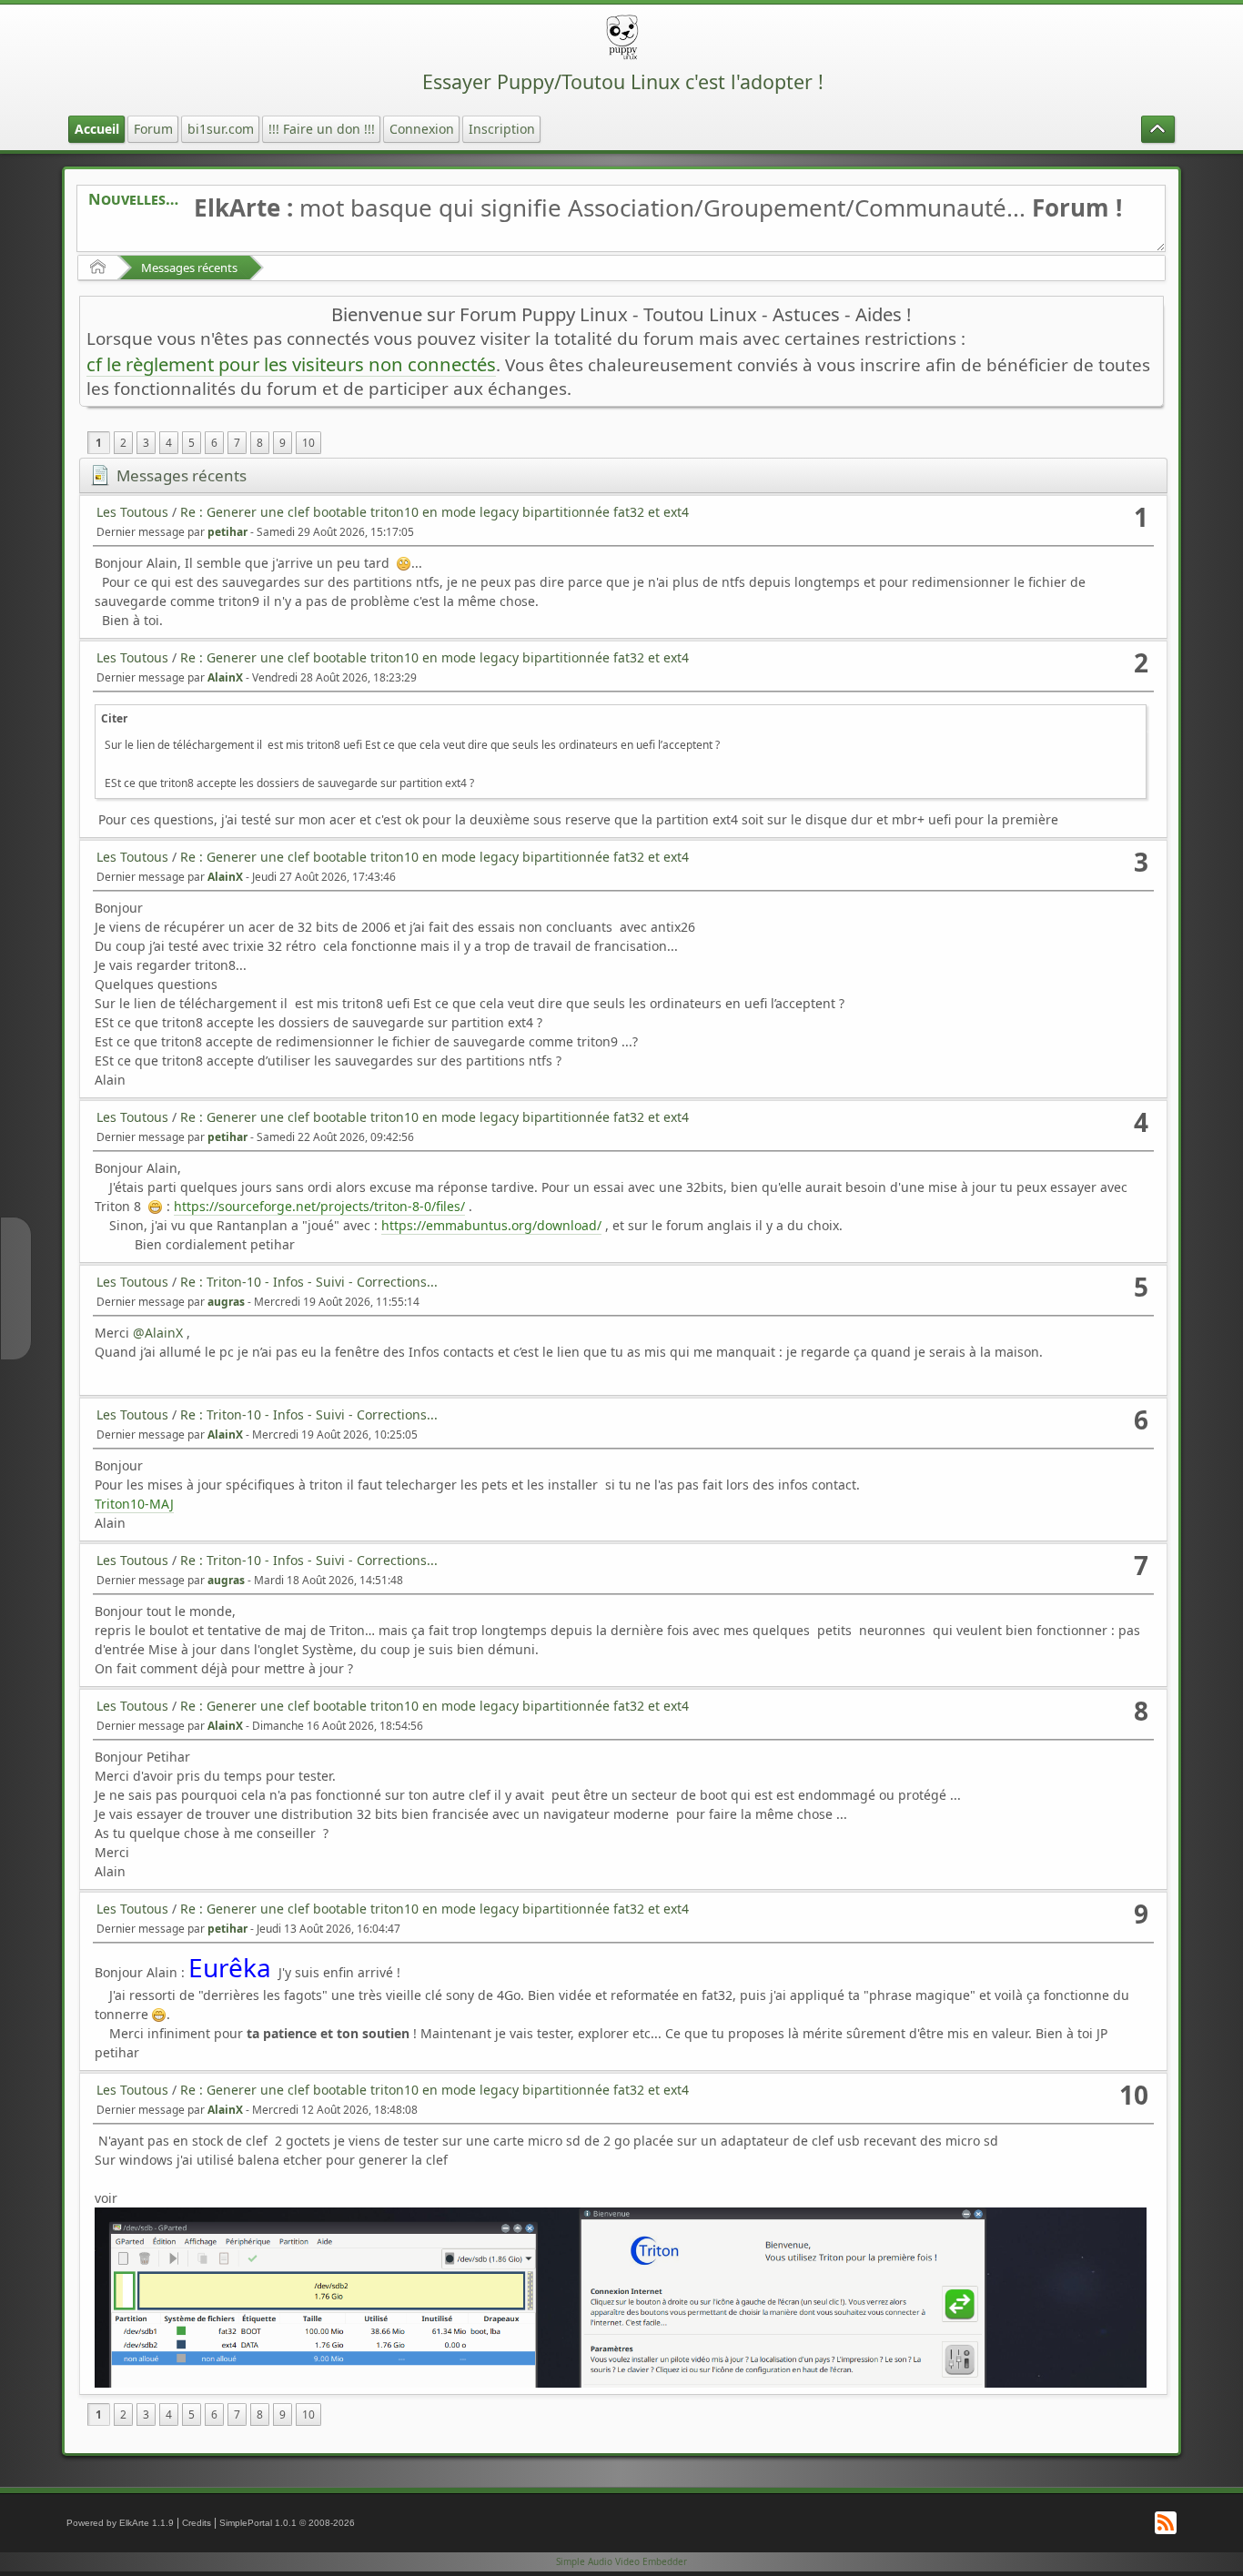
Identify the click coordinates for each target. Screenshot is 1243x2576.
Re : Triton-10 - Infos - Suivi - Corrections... (309, 1282)
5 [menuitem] (192, 443)
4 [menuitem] (169, 443)
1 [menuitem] (99, 443)
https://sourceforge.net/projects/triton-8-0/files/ (319, 1206)
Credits (197, 2523)
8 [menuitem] (260, 443)
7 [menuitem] (237, 443)
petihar (227, 532)
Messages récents (189, 268)
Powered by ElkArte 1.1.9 (120, 2523)
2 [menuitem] (123, 443)
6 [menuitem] (214, 443)
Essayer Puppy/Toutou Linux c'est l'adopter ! (623, 81)
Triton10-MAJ (134, 1504)
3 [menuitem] (146, 443)
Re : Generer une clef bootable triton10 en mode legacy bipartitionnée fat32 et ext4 (435, 512)
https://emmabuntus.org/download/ (491, 1225)
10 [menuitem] (308, 443)
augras (226, 1302)
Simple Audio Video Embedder (621, 2561)
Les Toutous (132, 512)
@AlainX (158, 1333)
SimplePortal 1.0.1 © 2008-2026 (287, 2523)
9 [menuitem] (283, 443)
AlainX (225, 677)
